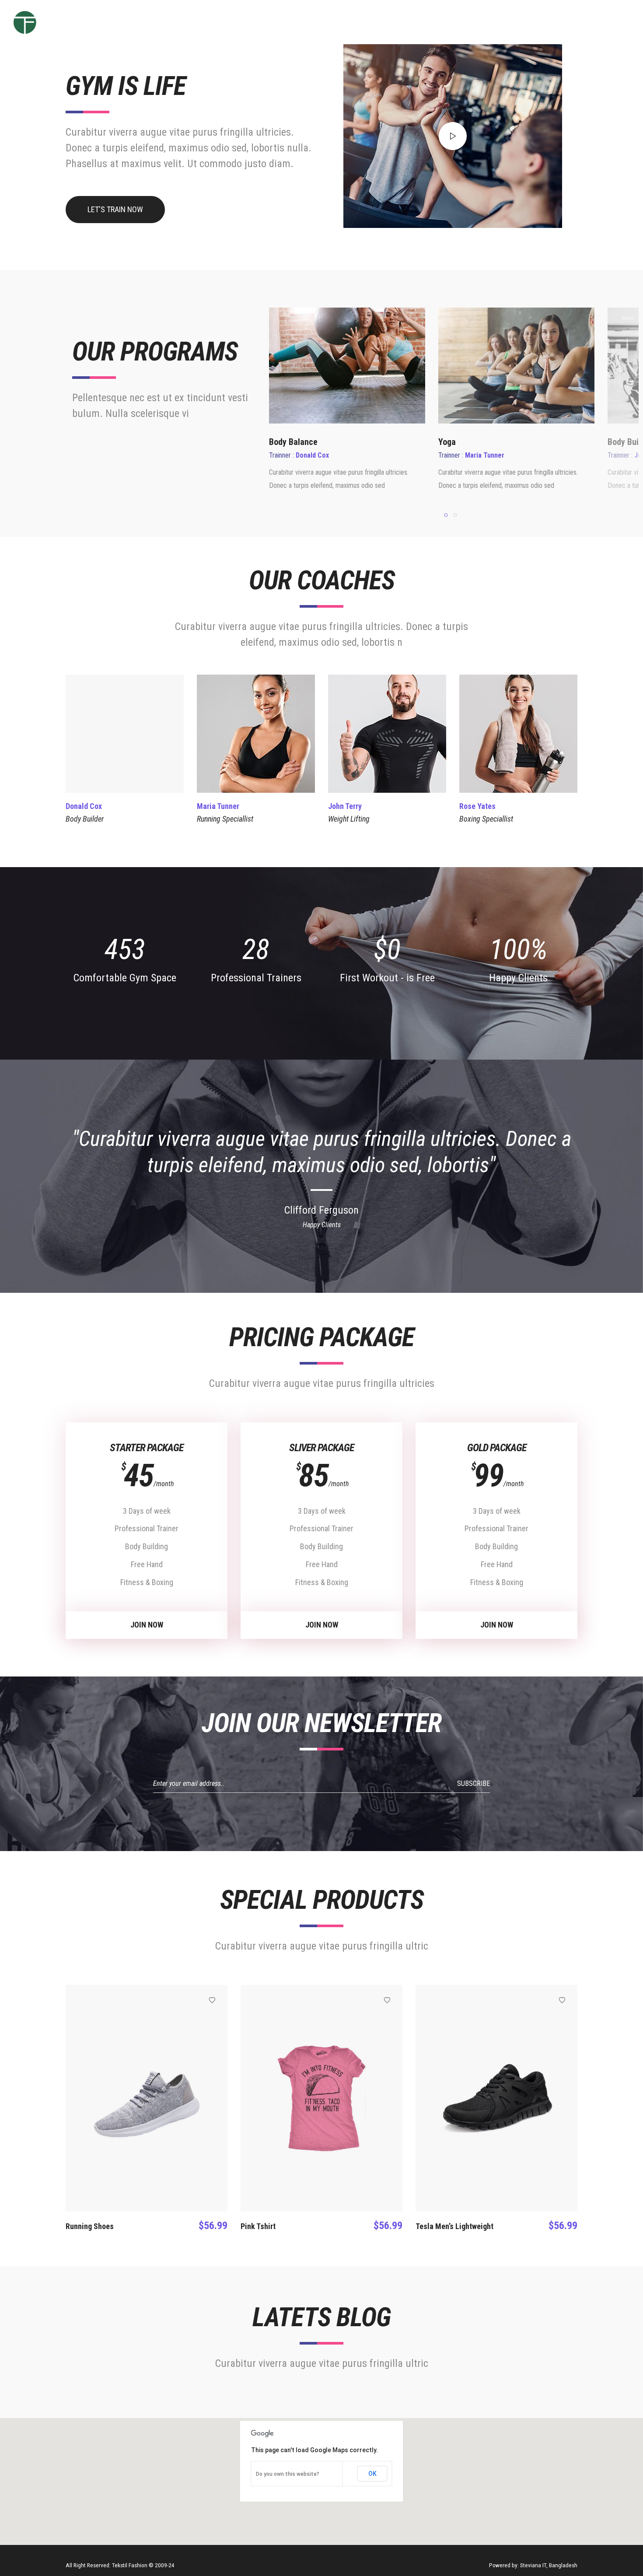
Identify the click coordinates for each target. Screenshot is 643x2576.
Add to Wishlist (212, 2000)
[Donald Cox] (125, 734)
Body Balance (293, 442)
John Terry (345, 806)
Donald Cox (84, 806)
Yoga (447, 442)
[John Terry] (387, 734)
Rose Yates (477, 806)
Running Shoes (90, 2226)
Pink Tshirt (258, 2226)
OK (372, 2474)
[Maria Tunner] (256, 734)
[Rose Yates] (518, 734)
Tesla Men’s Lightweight (454, 2226)
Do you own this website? (288, 2474)
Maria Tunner (218, 806)
